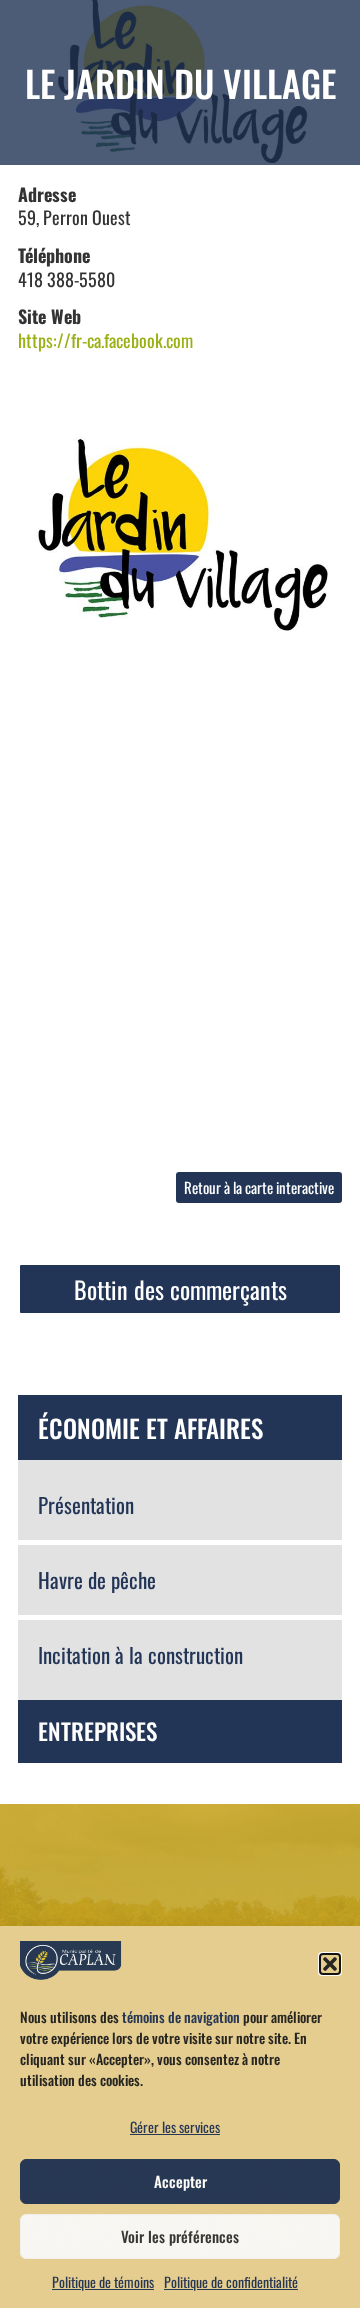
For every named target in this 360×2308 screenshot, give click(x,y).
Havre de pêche (97, 1579)
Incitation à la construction (140, 1654)
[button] (330, 1964)
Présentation (86, 1504)
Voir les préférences (180, 2236)
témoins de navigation (181, 2016)
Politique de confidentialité (231, 2281)
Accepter (180, 2181)
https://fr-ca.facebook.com (105, 340)
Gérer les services (175, 2126)
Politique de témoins (103, 2281)
